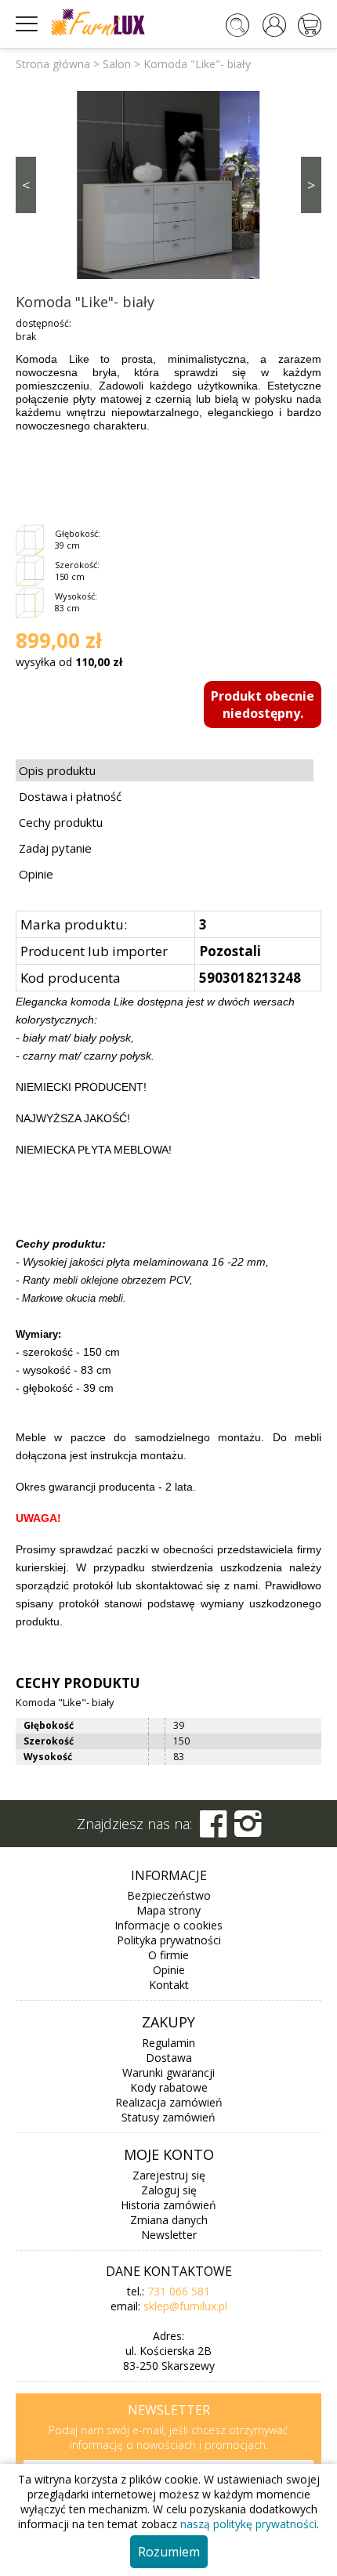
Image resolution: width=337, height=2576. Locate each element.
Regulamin (168, 2043)
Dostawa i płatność (70, 796)
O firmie (168, 1955)
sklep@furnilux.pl (185, 2306)
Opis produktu (57, 770)
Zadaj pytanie (55, 848)
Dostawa (169, 2058)
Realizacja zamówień (169, 2102)
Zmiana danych (169, 2220)
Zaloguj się (169, 2190)
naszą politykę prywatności (248, 2524)
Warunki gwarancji (168, 2072)
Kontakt (169, 1985)
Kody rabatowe (169, 2087)
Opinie (36, 874)
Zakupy (168, 2022)
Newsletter (169, 2235)
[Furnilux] (98, 31)
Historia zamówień (168, 2205)
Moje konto (169, 2154)
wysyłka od (69, 662)
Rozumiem (169, 2552)
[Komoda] (169, 183)
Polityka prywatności (169, 1940)
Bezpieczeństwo (169, 1895)
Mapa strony (168, 1910)
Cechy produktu (61, 822)
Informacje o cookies (168, 1925)
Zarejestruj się (169, 2175)
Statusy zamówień (168, 2117)
